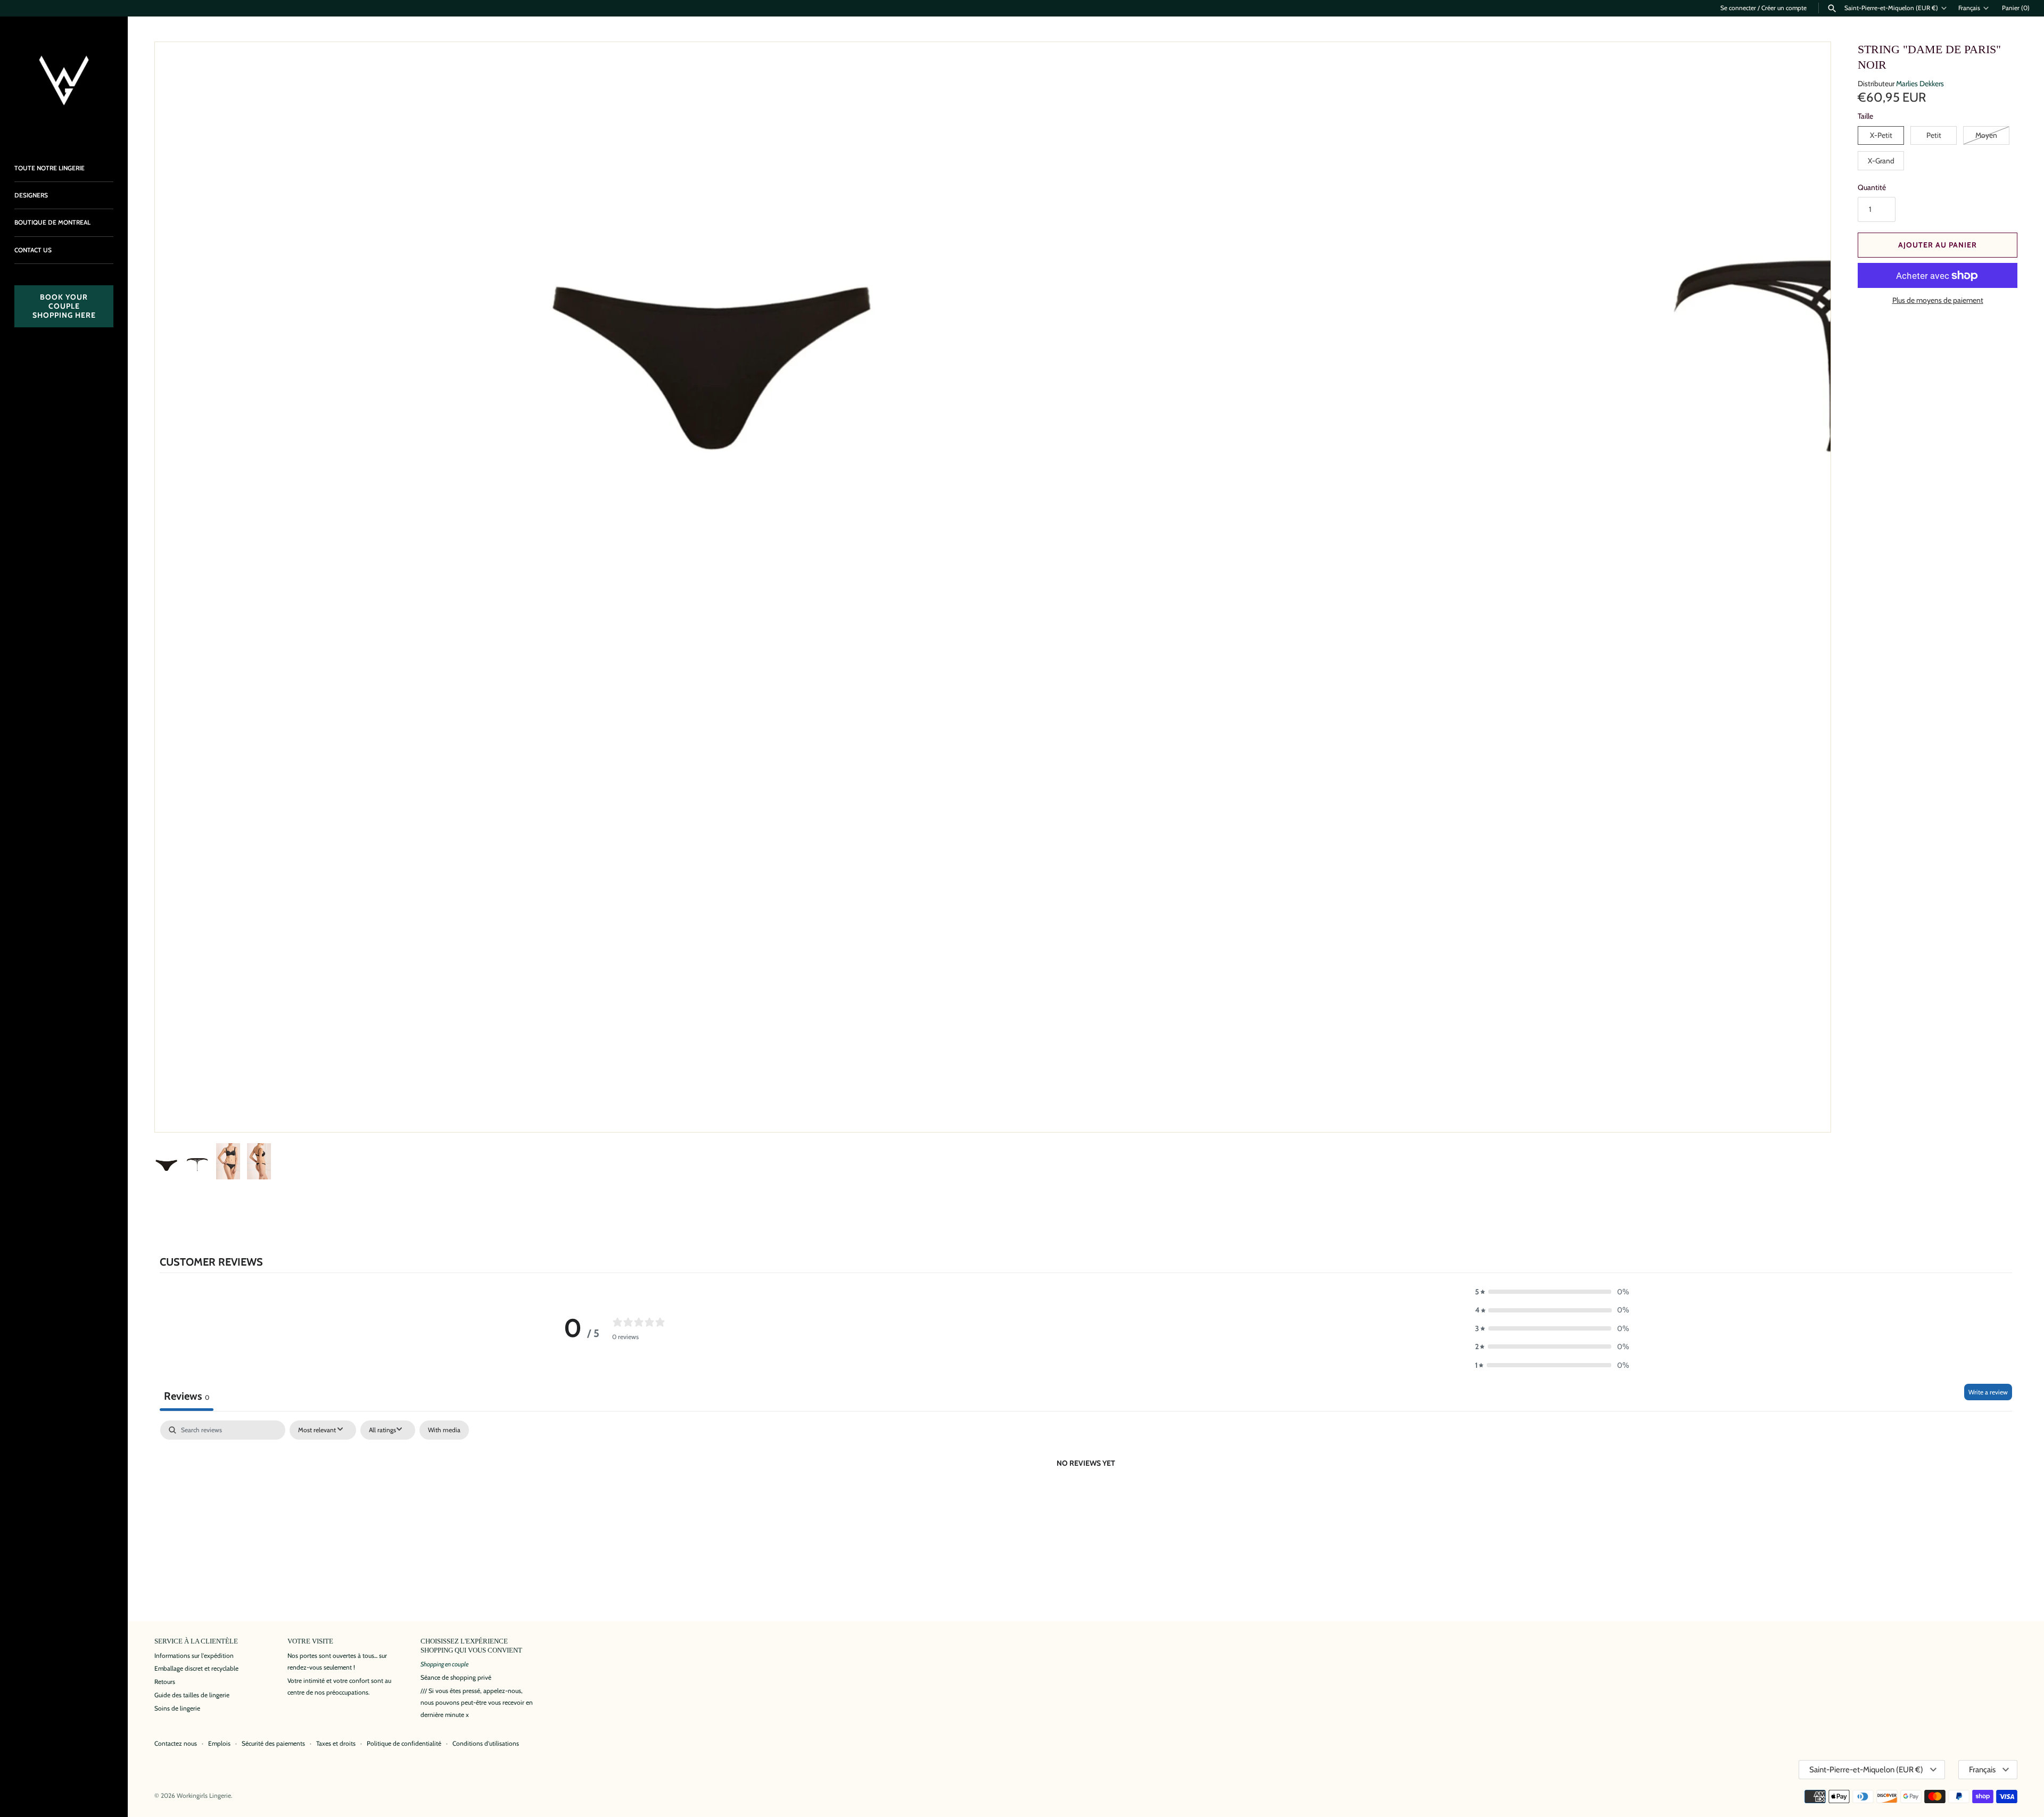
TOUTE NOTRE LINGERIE (50, 168)
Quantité (1872, 187)
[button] (1808, 1110)
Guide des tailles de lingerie (192, 1695)
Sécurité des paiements (273, 1744)
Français (1969, 8)
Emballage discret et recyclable (196, 1669)
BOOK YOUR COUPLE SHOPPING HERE (64, 306)
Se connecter (1738, 8)
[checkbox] (444, 1430)
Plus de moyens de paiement (1938, 300)
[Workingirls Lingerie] (64, 80)
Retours (165, 1682)
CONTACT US (33, 250)
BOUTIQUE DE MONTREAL (52, 222)
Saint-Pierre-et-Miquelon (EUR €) (1891, 8)
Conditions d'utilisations (486, 1744)
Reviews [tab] (187, 1396)
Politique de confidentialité (404, 1744)
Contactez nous (176, 1744)
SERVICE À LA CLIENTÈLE (196, 1641)
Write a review (1988, 1392)
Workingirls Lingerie (204, 1796)
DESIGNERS (31, 195)
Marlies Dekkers (1920, 84)
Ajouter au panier (1938, 245)
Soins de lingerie (177, 1708)
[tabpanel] (1086, 1499)
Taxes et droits (336, 1744)
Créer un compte (1784, 8)
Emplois (219, 1744)
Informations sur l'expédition (194, 1656)
